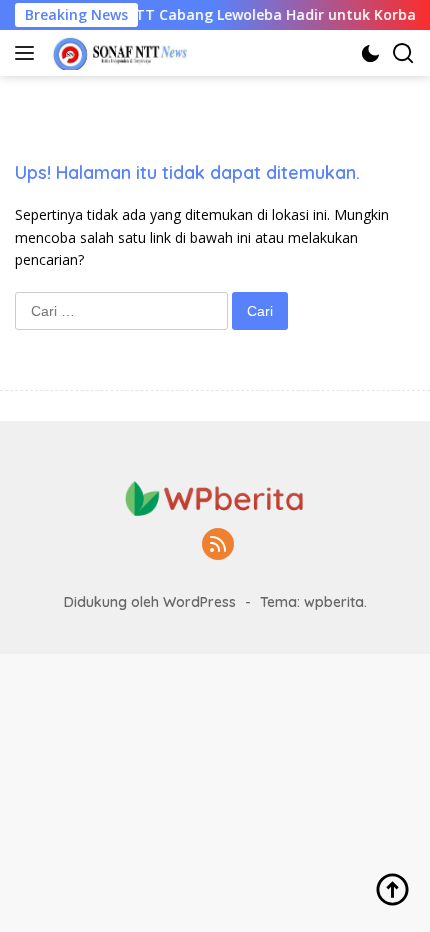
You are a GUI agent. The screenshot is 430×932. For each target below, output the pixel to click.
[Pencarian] (403, 53)
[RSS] (218, 545)
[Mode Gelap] (370, 53)
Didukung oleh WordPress (150, 602)
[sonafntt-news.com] (118, 53)
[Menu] (28, 53)
